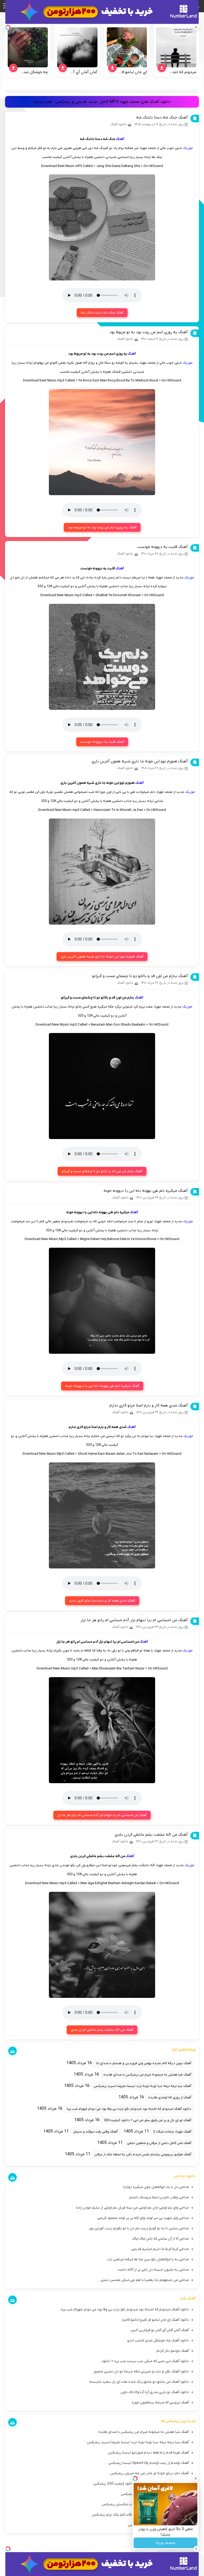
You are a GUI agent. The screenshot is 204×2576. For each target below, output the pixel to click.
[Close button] (196, 2478)
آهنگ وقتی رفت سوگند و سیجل (95, 2132)
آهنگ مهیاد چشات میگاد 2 (172, 2132)
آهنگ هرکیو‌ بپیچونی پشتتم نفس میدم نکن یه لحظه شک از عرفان (143, 2154)
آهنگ (120, 139)
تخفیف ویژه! (166, 2543)
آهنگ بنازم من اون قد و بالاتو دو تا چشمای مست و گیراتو (140, 976)
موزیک (188, 148)
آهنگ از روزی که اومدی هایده (170, 2097)
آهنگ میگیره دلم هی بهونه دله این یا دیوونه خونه (146, 1191)
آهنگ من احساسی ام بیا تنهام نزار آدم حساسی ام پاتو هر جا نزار (134, 1620)
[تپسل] (8, 2549)
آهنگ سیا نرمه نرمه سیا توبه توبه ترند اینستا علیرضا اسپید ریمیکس (143, 2086)
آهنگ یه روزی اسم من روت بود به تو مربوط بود (149, 332)
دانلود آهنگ (118, 124)
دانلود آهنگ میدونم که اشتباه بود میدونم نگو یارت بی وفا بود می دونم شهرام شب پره (129, 2109)
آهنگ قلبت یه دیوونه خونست (163, 547)
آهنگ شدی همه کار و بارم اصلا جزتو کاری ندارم (149, 1405)
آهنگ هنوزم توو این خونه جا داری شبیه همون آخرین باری (140, 761)
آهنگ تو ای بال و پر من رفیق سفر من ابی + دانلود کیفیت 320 (148, 2120)
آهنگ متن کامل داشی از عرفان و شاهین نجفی (159, 2143)
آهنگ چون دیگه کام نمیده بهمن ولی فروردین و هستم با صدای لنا (144, 2063)
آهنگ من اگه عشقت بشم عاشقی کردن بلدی (151, 1835)
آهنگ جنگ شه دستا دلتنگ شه (162, 117)
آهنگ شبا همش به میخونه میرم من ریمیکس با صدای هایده (147, 2075)
